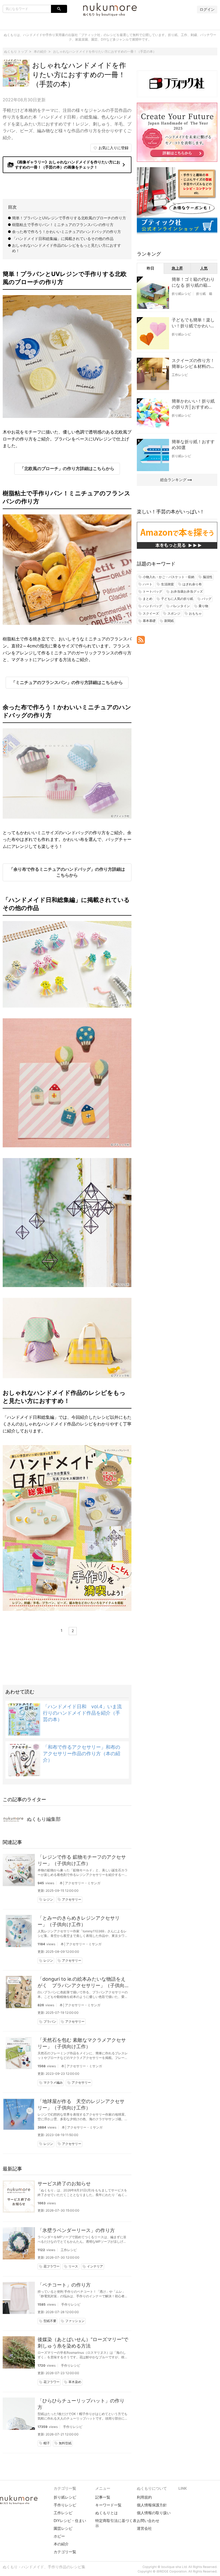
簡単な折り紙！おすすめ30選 (193, 445)
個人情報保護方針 (152, 2505)
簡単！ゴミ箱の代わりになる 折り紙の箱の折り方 (193, 282)
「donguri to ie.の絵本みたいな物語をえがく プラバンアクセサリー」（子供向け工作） (82, 1982)
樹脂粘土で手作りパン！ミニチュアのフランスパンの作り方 (63, 225)
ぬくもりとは (107, 2513)
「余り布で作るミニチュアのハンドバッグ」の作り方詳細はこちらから (67, 872)
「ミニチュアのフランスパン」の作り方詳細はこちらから (67, 682)
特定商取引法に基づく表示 (116, 2523)
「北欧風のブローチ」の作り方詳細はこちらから (67, 468)
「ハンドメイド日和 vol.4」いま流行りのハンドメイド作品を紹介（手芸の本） (82, 1713)
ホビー (59, 2536)
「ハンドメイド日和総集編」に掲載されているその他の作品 (63, 239)
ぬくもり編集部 (44, 1819)
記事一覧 (103, 2497)
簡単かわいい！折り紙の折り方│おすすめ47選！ (193, 404)
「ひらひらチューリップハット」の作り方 (81, 2404)
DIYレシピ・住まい (70, 2521)
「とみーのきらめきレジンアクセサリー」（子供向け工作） (79, 1921)
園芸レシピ (63, 2528)
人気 (204, 268)
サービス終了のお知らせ (64, 2183)
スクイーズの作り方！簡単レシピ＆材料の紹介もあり (193, 364)
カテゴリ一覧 (65, 2552)
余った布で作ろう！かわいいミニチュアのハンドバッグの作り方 (67, 232)
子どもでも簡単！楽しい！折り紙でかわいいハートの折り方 (193, 323)
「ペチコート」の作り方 (64, 2285)
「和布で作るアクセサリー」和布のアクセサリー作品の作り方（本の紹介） (82, 1753)
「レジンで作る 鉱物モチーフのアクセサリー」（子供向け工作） (82, 1860)
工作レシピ (69, 2250)
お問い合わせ (148, 2521)
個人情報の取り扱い (154, 2513)
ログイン (207, 9)
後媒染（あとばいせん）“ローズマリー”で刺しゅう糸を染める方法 (83, 2343)
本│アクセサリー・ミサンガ (80, 1883)
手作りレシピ (71, 2304)
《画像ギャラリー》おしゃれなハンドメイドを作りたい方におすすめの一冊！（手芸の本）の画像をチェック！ (67, 164)
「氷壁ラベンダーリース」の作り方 (76, 2230)
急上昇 (177, 268)
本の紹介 (61, 2544)
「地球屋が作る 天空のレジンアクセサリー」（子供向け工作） (81, 2104)
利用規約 (144, 2497)
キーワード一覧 (108, 2505)
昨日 (151, 268)
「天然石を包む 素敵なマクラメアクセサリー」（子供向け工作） (82, 2043)
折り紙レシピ (181, 294)
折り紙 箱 (204, 294)
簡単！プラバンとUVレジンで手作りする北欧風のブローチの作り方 (69, 218)
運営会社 (144, 2528)
